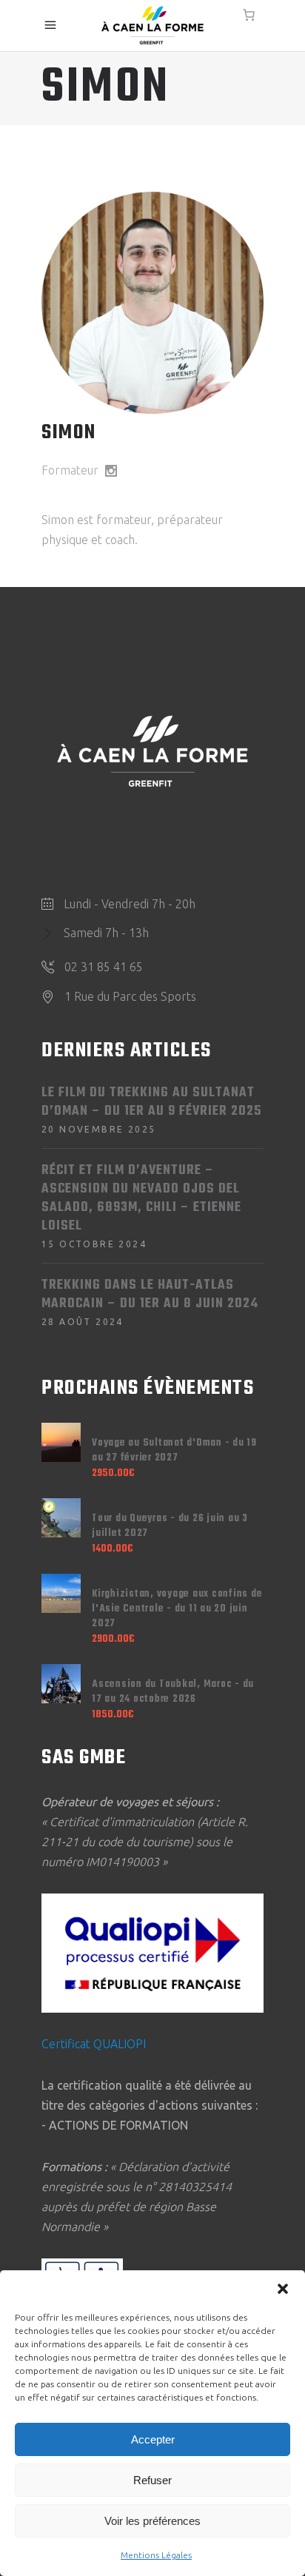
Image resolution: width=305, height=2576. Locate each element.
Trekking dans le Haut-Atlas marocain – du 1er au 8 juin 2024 (150, 1295)
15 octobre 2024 (94, 1244)
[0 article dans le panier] (249, 15)
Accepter (153, 2439)
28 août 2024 (83, 1322)
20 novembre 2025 (98, 1129)
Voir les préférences (152, 2521)
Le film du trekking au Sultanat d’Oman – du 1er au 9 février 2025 (151, 1102)
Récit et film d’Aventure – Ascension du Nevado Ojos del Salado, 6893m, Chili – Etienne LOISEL (141, 1198)
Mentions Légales (156, 2555)
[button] (283, 2289)
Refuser (152, 2480)
